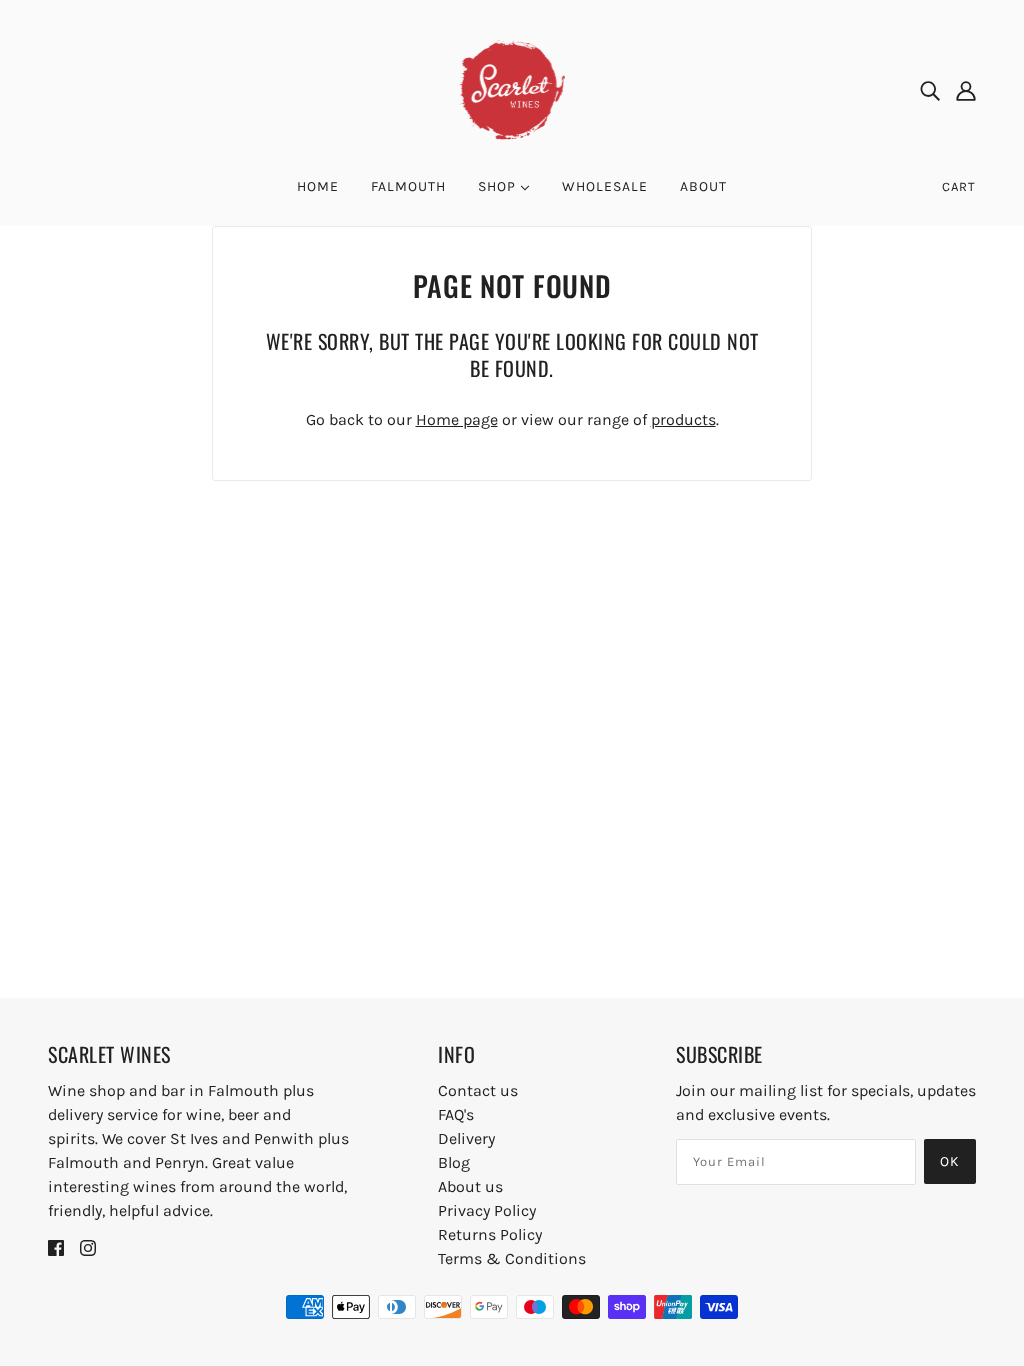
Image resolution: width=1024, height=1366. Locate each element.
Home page (457, 419)
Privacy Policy (487, 1210)
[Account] (966, 90)
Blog (454, 1162)
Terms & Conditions (512, 1258)
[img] (930, 90)
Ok (950, 1161)
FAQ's (456, 1114)
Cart (959, 186)
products (683, 419)
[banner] (512, 88)
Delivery (466, 1138)
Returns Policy (490, 1234)
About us (470, 1186)
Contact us (478, 1090)
